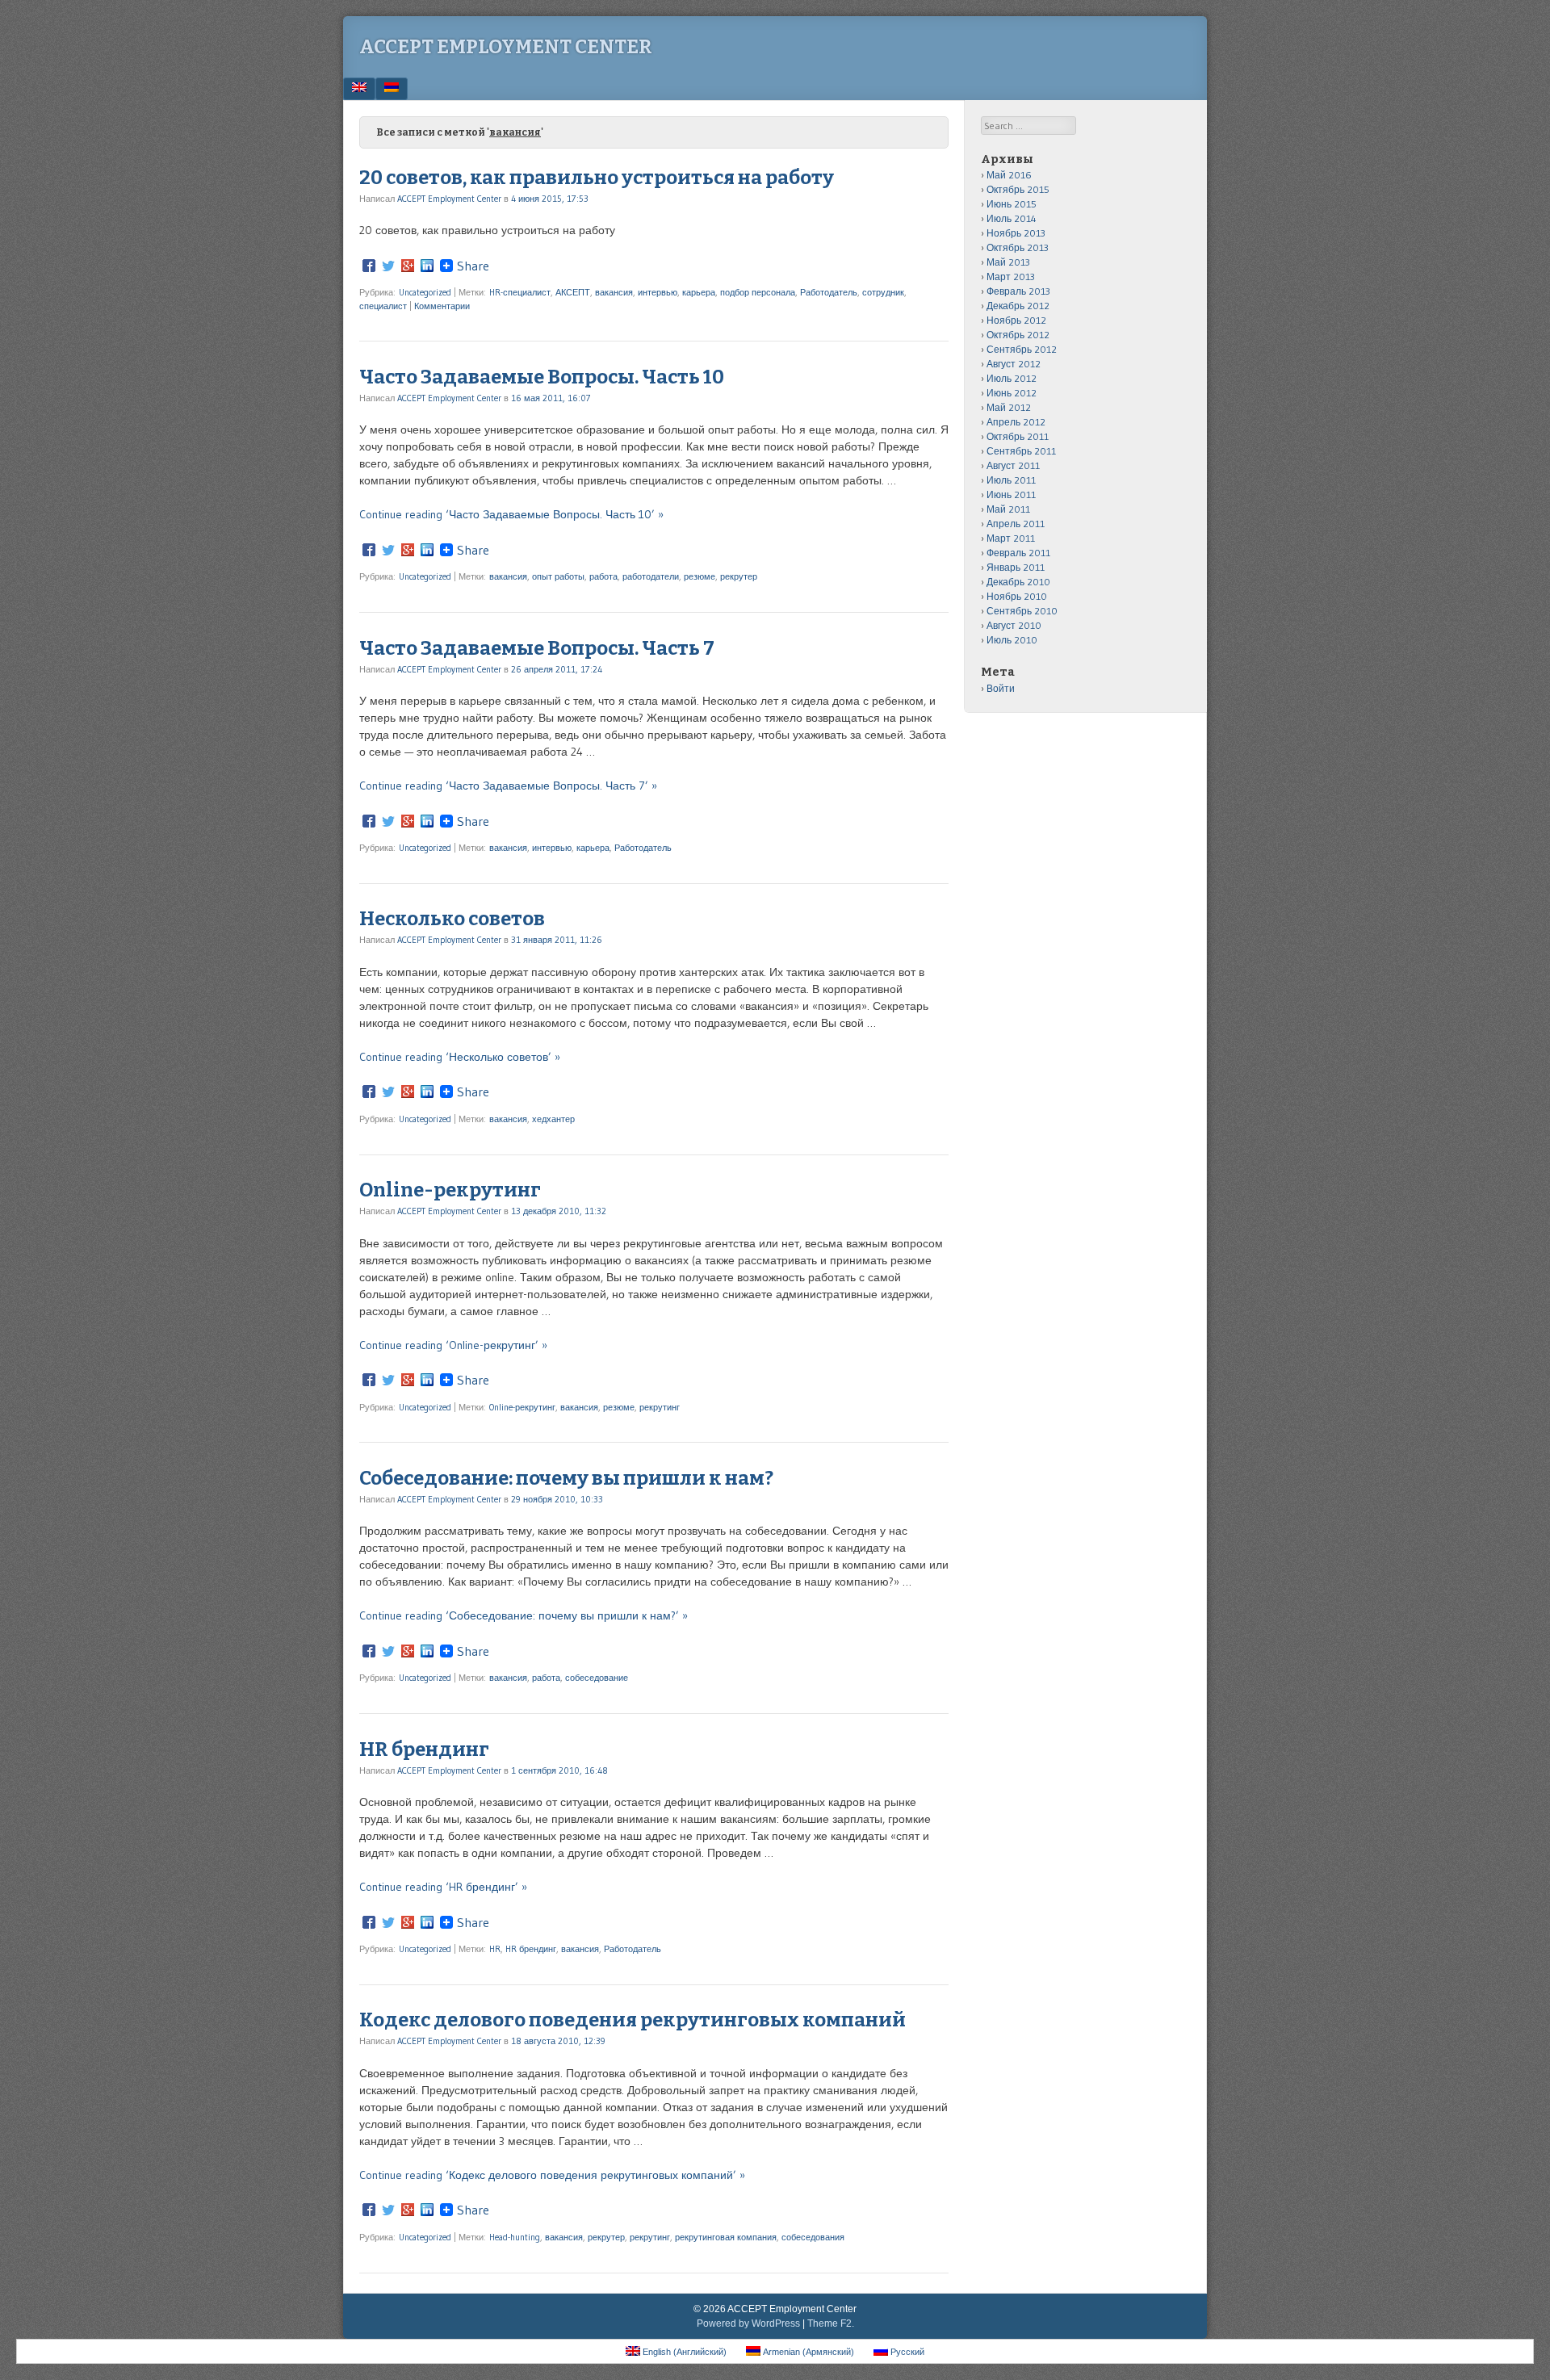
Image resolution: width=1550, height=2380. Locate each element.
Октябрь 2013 (1018, 247)
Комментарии (442, 306)
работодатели (651, 576)
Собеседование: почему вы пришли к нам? (566, 1478)
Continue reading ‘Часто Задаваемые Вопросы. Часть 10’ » (511, 514)
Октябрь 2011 (1018, 436)
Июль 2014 (1012, 218)
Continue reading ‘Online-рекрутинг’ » (453, 1345)
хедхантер (553, 1119)
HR (495, 1949)
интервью (658, 292)
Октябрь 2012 (1018, 335)
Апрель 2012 (1016, 422)
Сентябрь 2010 (1022, 611)
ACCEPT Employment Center (506, 47)
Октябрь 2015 (1018, 189)
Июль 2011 (1011, 480)
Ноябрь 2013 (1016, 233)
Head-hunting (515, 2237)
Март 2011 (1011, 538)
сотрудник (883, 292)
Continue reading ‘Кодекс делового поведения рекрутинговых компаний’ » (552, 2175)
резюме (700, 576)
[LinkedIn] (427, 266)
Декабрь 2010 (1018, 582)
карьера (699, 292)
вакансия (614, 292)
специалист (383, 306)
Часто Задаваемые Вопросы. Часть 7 (537, 648)
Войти (1001, 688)
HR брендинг (424, 1749)
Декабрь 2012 (1018, 306)
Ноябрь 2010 (1017, 596)
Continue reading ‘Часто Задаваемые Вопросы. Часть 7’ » (508, 786)
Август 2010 (1014, 625)
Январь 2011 (1016, 567)
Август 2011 (1013, 465)
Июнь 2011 (1011, 494)
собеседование (597, 1678)
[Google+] (408, 266)
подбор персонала (758, 292)
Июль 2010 (1012, 640)
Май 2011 (1008, 509)
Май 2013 (1008, 262)
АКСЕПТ (573, 292)
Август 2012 (1014, 364)
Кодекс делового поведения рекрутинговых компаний (633, 2020)
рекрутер (739, 576)
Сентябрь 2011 (1021, 451)
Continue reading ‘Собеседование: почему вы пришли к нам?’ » (524, 1615)
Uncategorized (425, 292)
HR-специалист (520, 292)
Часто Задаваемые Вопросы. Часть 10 (542, 377)
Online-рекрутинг (450, 1190)
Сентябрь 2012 (1022, 349)
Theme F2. (831, 2323)
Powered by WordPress (748, 2323)
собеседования (813, 2237)
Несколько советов (452, 919)
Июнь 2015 (1012, 204)
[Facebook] (369, 266)
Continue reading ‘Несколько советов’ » (460, 1057)
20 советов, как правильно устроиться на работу (597, 178)
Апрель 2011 (1016, 524)
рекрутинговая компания (726, 2237)
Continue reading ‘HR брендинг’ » (443, 1887)
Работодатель (829, 292)
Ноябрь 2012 (1016, 320)
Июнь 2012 (1012, 393)
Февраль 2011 (1018, 553)
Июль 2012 (1012, 378)
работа (603, 576)
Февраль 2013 (1018, 291)
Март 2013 (1011, 277)
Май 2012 (1009, 407)
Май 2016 (1009, 175)
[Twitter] (388, 266)
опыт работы (558, 576)
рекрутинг (660, 1407)
